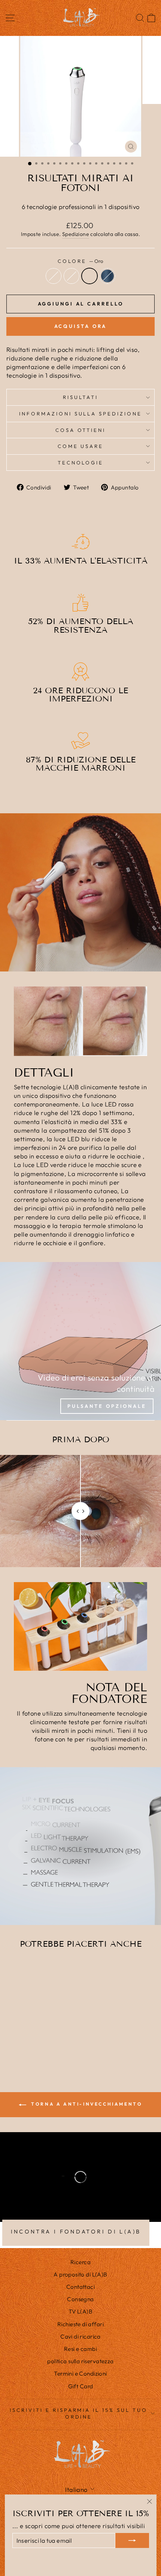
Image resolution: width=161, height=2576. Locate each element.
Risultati (81, 397)
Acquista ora (81, 326)
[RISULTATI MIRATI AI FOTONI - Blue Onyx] (47, 2048)
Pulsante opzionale (107, 1406)
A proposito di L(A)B (80, 2274)
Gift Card (81, 2386)
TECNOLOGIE (81, 463)
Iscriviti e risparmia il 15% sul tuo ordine (79, 2414)
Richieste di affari (80, 2324)
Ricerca (80, 2262)
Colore (80, 261)
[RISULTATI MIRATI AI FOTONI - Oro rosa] (30, 2048)
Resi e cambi (80, 2349)
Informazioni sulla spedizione (80, 414)
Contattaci (80, 2287)
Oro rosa (72, 276)
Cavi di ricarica (80, 2336)
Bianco (54, 276)
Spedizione (76, 234)
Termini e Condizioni (80, 2374)
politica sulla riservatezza (80, 2361)
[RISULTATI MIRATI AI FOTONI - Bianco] (22, 2048)
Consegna (80, 2299)
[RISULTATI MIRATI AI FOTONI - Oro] (39, 2048)
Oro (89, 276)
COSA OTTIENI (81, 430)
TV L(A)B (80, 2311)
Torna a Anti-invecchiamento (86, 2104)
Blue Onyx (107, 276)
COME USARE (81, 446)
